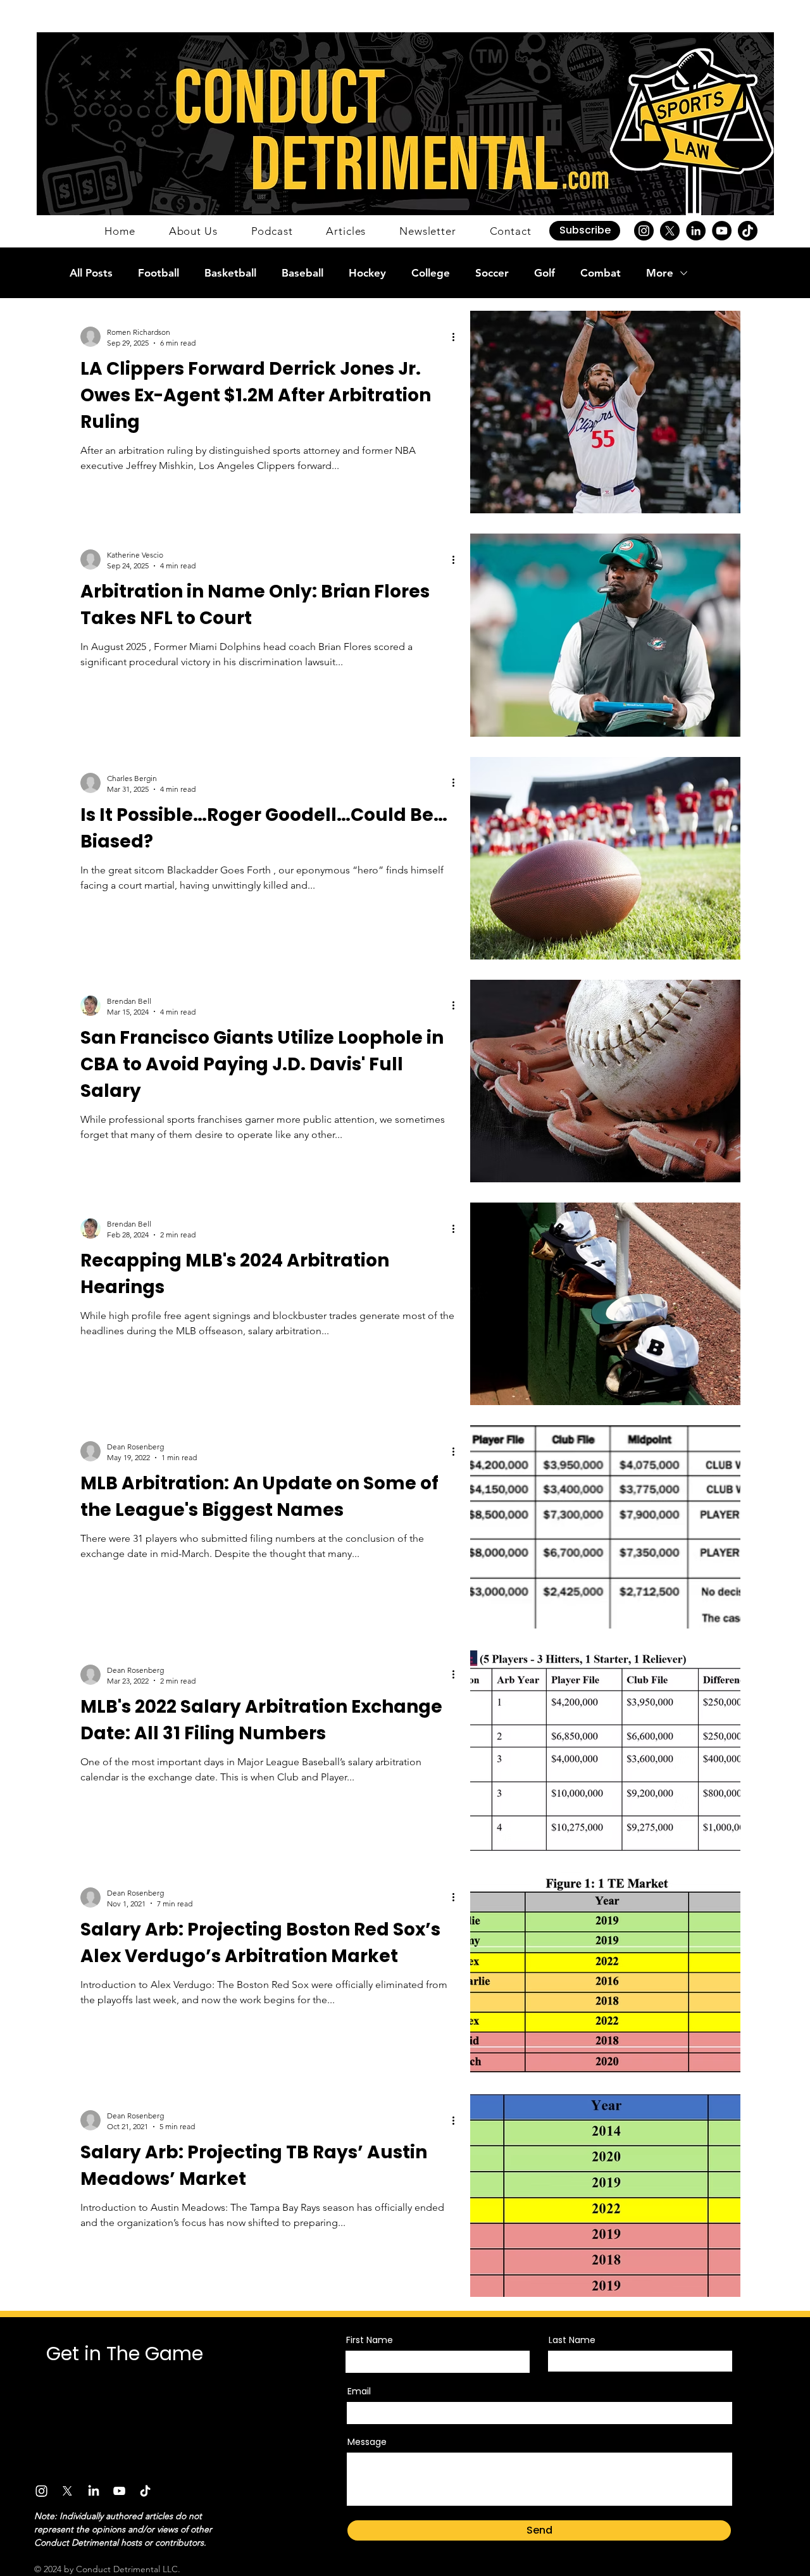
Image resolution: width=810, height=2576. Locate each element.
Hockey (367, 273)
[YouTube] (722, 231)
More (660, 273)
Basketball (230, 273)
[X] (670, 231)
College (431, 273)
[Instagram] (644, 231)
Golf (545, 273)
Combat (601, 273)
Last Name (572, 2340)
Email (359, 2391)
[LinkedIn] (696, 231)
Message (367, 2442)
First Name (370, 2340)
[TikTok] (748, 231)
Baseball (302, 273)
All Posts (91, 273)
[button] (585, 231)
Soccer (492, 273)
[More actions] (458, 337)
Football (159, 273)
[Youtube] (119, 2491)
